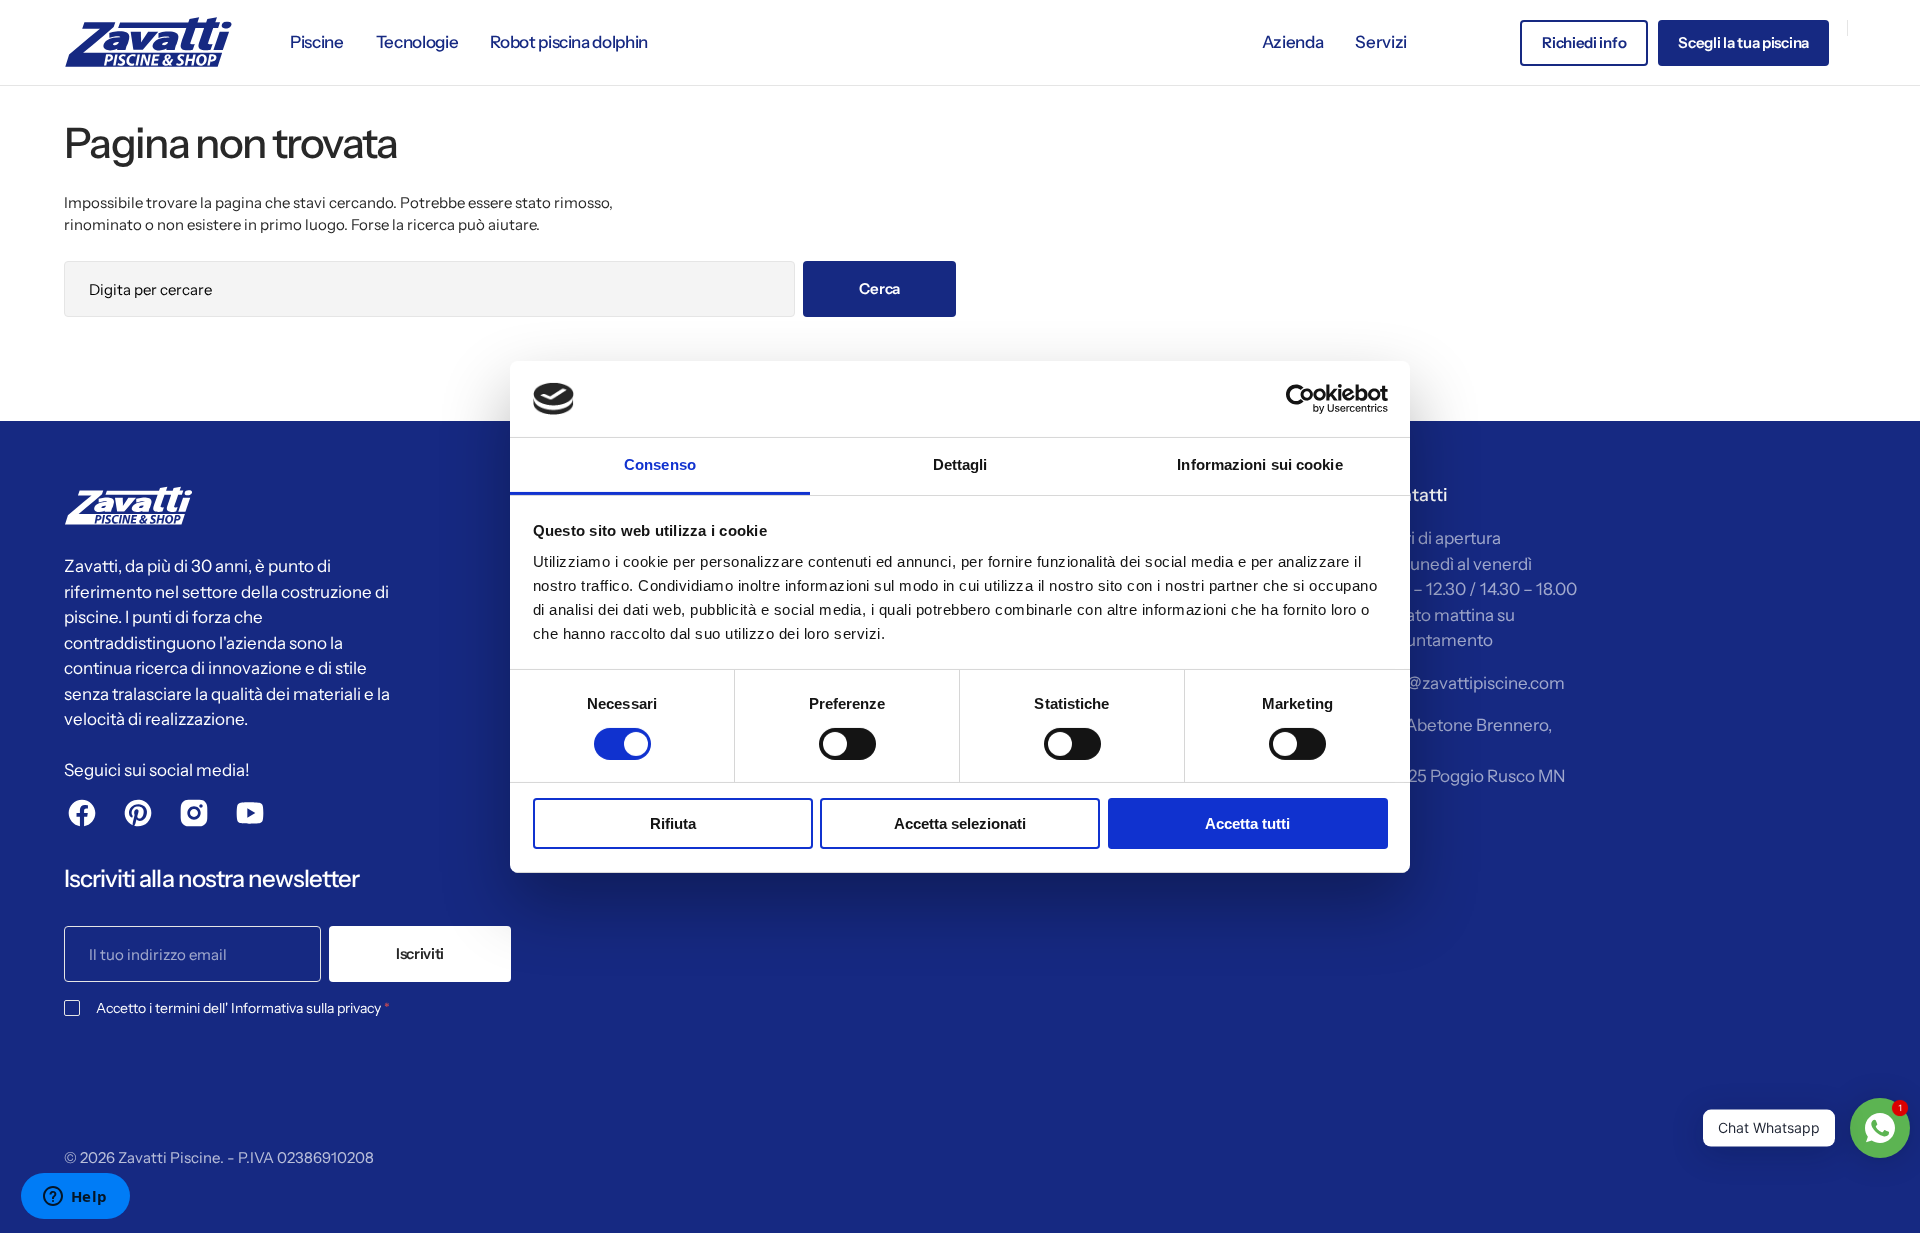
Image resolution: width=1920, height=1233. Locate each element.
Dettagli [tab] (960, 464)
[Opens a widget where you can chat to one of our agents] (75, 1198)
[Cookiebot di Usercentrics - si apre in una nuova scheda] (1300, 399)
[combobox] (429, 289)
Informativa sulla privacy (306, 1008)
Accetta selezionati (960, 823)
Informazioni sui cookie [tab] (1259, 464)
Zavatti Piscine (169, 1157)
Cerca (879, 288)
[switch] (847, 744)
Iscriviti (420, 953)
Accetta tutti (1247, 823)
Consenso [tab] (660, 464)
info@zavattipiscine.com (1471, 683)
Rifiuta (673, 823)
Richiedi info (1584, 42)
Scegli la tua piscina (1743, 42)
